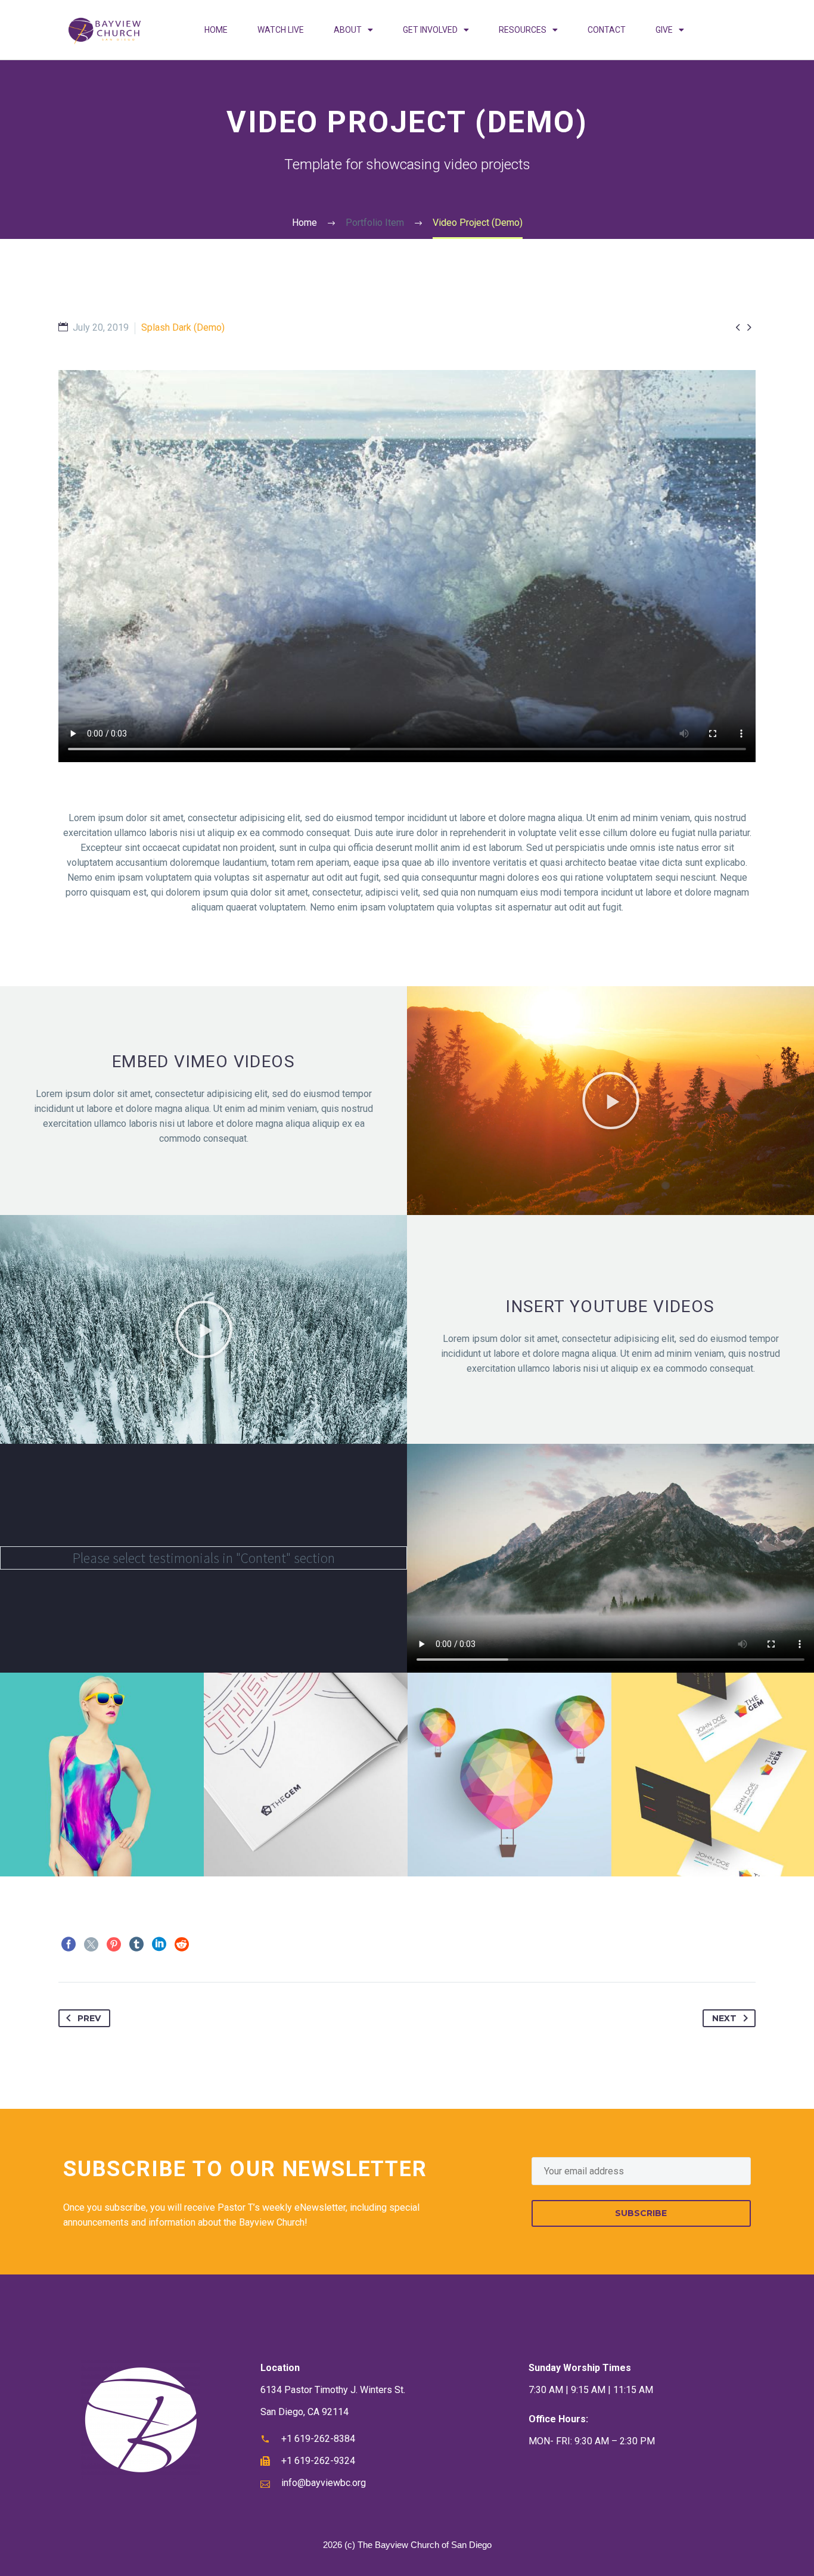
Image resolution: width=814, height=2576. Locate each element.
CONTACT (607, 30)
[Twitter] (91, 1944)
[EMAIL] (641, 2171)
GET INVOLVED (430, 30)
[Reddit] (182, 1944)
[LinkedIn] (159, 1944)
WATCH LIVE (281, 30)
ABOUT (348, 30)
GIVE (664, 30)
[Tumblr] (136, 1944)
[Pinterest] (114, 1944)
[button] (611, 1101)
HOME (216, 30)
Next (724, 2018)
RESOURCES (523, 30)
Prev (89, 2018)
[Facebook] (69, 1944)
